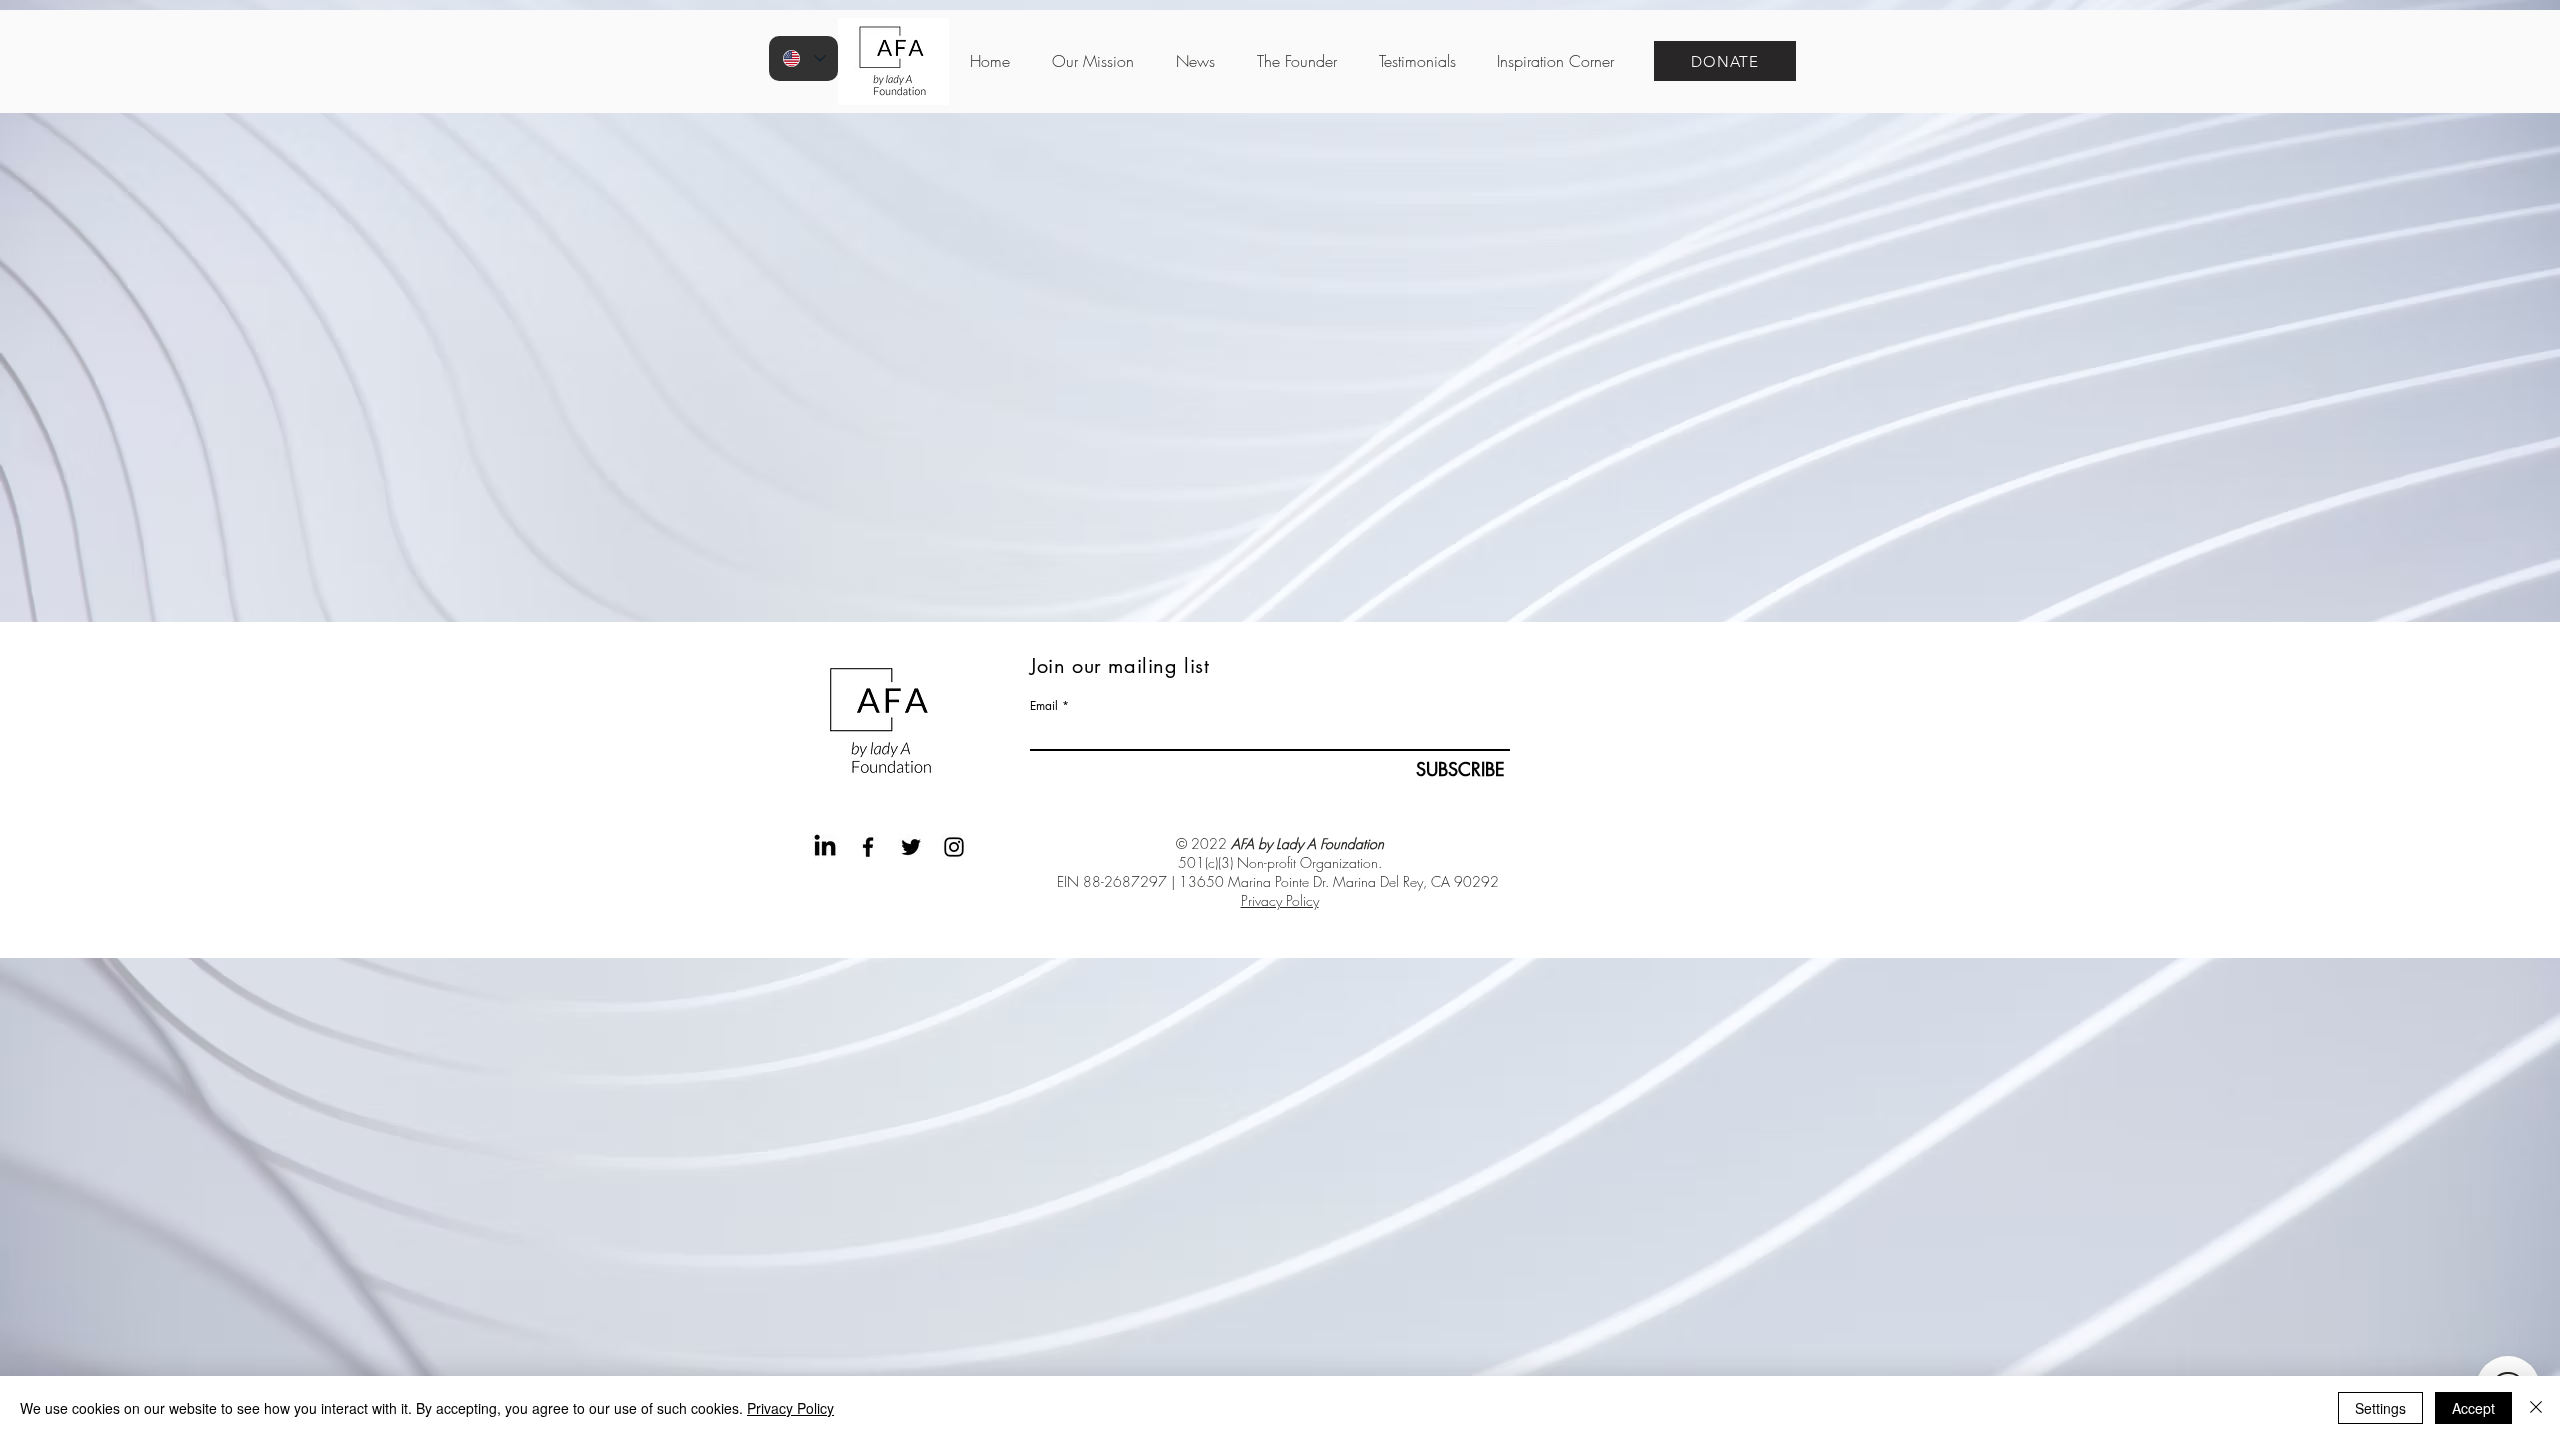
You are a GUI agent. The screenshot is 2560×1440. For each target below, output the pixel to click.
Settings (2380, 1408)
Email (1044, 706)
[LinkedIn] (825, 847)
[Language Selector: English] (803, 58)
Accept (2473, 1408)
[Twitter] (911, 847)
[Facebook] (868, 847)
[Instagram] (954, 847)
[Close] (2536, 1408)
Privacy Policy (1280, 900)
